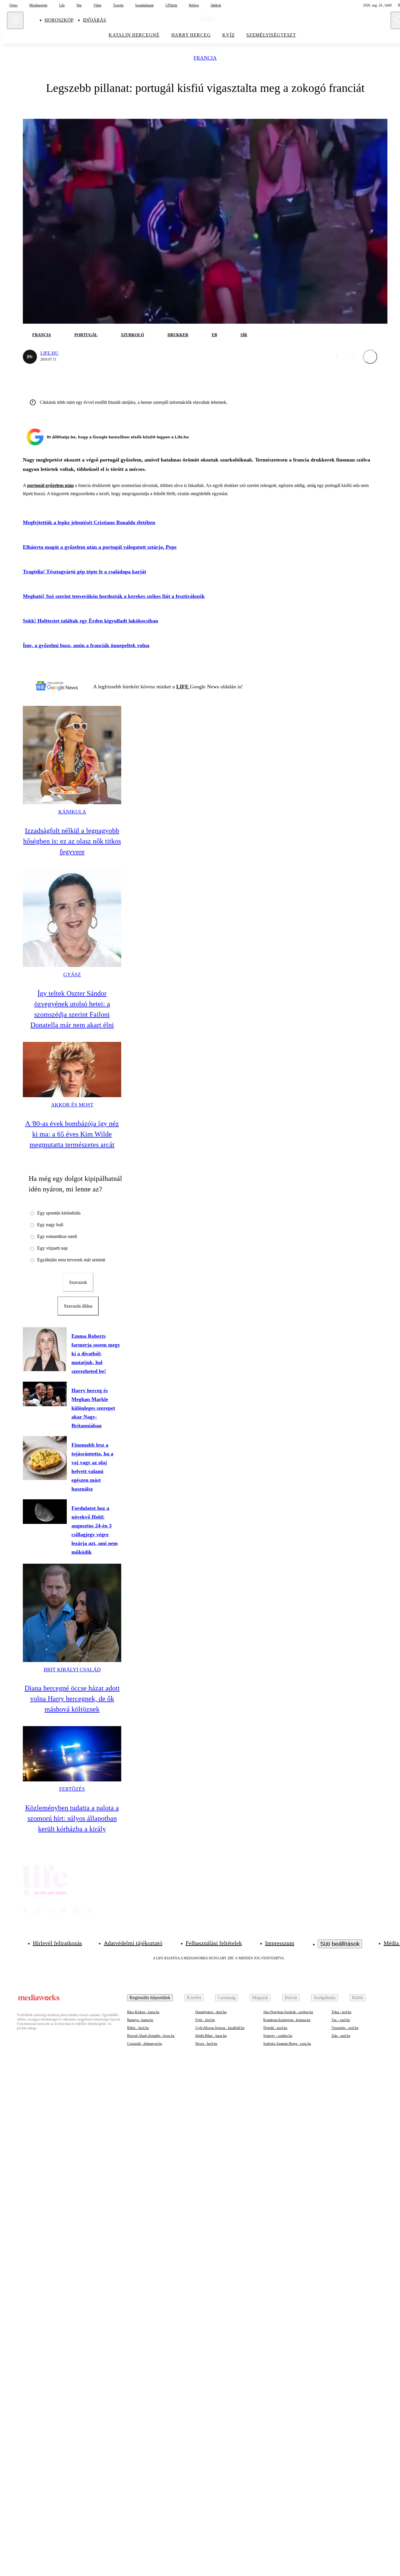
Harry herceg (191, 35)
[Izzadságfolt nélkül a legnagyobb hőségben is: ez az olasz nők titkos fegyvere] (72, 755)
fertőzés (72, 1789)
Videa (97, 5)
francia (205, 58)
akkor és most (72, 1105)
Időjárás (94, 20)
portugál (86, 335)
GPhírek (171, 5)
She (79, 5)
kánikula (72, 812)
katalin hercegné (134, 35)
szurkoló (133, 335)
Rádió (358, 1998)
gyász (72, 975)
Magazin (260, 1998)
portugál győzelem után (51, 485)
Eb (214, 335)
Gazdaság (227, 1998)
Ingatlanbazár (145, 5)
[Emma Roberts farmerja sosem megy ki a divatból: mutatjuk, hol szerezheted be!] (45, 1349)
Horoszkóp (59, 20)
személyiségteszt (271, 35)
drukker (178, 335)
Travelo (118, 5)
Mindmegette (38, 5)
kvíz (228, 35)
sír (244, 335)
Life (62, 5)
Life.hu (49, 353)
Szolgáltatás (325, 1998)
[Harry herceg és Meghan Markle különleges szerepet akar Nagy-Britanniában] (45, 1394)
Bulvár (291, 1998)
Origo (13, 5)
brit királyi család (72, 1670)
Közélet (194, 1998)
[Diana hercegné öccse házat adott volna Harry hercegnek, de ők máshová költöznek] (72, 1613)
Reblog (194, 5)
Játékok (216, 5)
